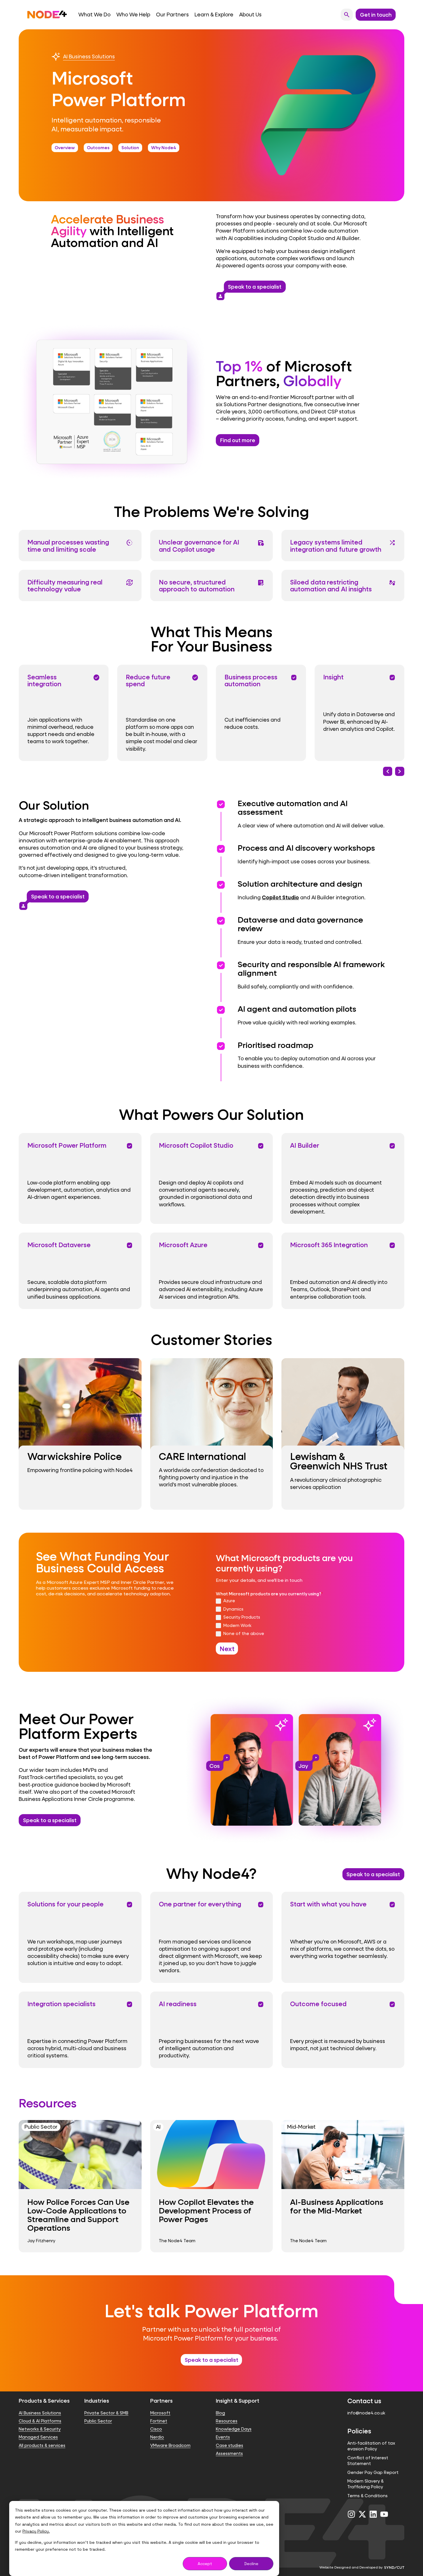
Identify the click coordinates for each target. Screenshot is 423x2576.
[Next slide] (400, 771)
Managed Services (38, 2437)
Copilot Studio (280, 897)
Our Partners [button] (172, 15)
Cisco (156, 2429)
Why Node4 (164, 147)
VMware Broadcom (170, 2445)
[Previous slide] (388, 771)
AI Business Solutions (89, 56)
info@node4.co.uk (366, 2413)
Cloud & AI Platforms (40, 2421)
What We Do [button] (94, 15)
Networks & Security (40, 2429)
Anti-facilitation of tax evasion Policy (371, 2446)
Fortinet (159, 2421)
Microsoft (160, 2413)
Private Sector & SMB (106, 2413)
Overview (65, 147)
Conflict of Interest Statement (368, 2461)
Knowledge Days (234, 2429)
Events (223, 2437)
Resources (227, 2421)
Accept (205, 2564)
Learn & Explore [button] (214, 15)
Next (227, 1649)
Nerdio (157, 2437)
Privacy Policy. (36, 2531)
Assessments (229, 2453)
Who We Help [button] (133, 15)
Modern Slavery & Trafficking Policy (365, 2484)
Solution (130, 147)
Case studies (229, 2445)
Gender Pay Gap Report (373, 2472)
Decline (251, 2564)
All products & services (42, 2445)
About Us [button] (250, 15)
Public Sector (98, 2421)
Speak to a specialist (253, 288)
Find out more (238, 440)
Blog (220, 2413)
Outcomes (98, 147)
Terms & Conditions (367, 2496)
